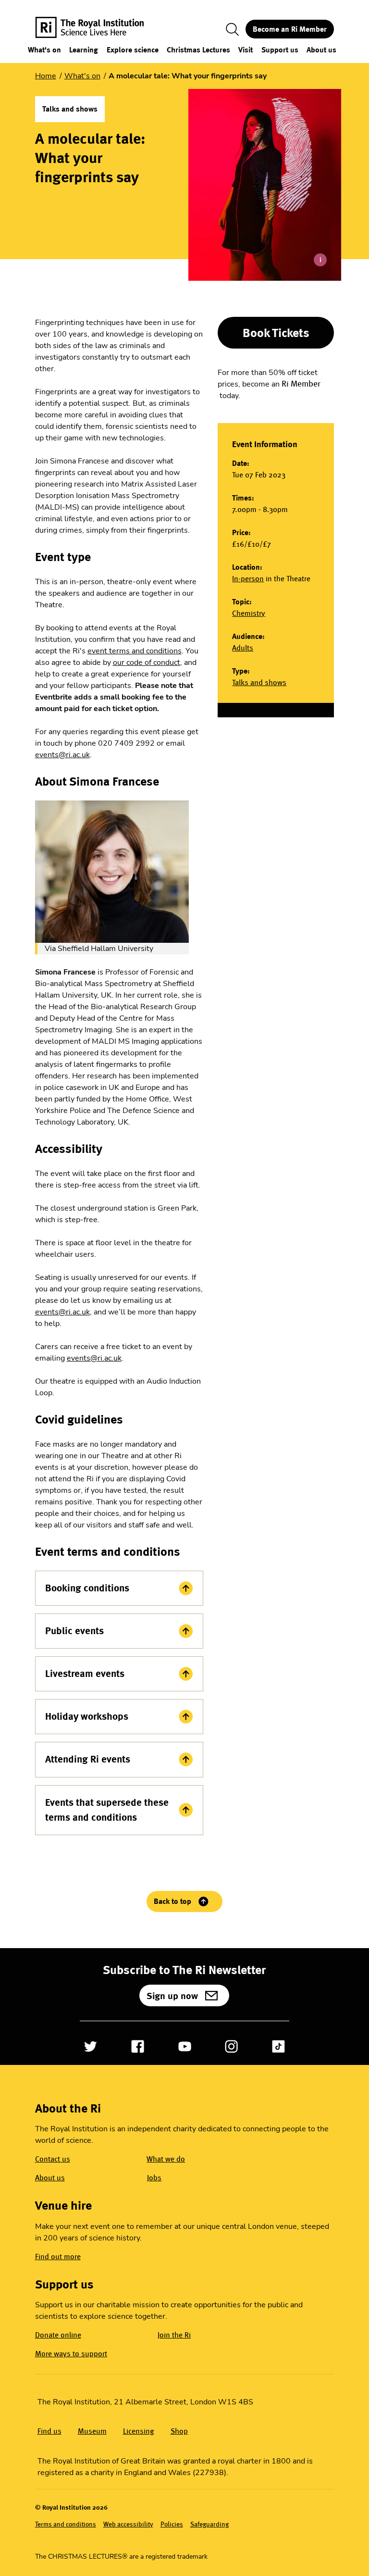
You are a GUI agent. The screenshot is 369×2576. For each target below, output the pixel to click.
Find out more (58, 2257)
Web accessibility (128, 2524)
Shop (179, 2431)
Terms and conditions (66, 2524)
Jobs (154, 2178)
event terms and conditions (135, 651)
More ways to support (71, 2354)
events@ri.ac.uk (62, 755)
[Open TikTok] (278, 2046)
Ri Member (301, 384)
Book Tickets (276, 333)
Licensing (139, 2431)
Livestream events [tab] (85, 1674)
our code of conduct (147, 663)
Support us (280, 50)
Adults (243, 648)
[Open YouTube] (185, 2046)
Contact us (53, 2159)
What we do (166, 2159)
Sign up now (172, 1996)
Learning (84, 50)
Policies (172, 2524)
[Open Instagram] (231, 2046)
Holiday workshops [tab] (87, 1716)
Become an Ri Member (290, 29)
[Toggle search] (233, 29)
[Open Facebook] (138, 2046)
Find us (49, 2431)
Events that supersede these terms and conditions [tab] (107, 1810)
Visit (246, 50)
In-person (248, 579)
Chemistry (249, 613)
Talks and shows (259, 682)
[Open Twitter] (91, 2046)
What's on (44, 50)
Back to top (172, 1901)
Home (46, 76)
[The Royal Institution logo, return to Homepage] (98, 29)
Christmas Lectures (198, 50)
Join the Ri (174, 2335)
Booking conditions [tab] (87, 1588)
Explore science (133, 50)
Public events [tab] (74, 1631)
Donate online (58, 2335)
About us (321, 50)
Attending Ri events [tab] (88, 1759)
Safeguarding (209, 2524)
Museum (92, 2431)
